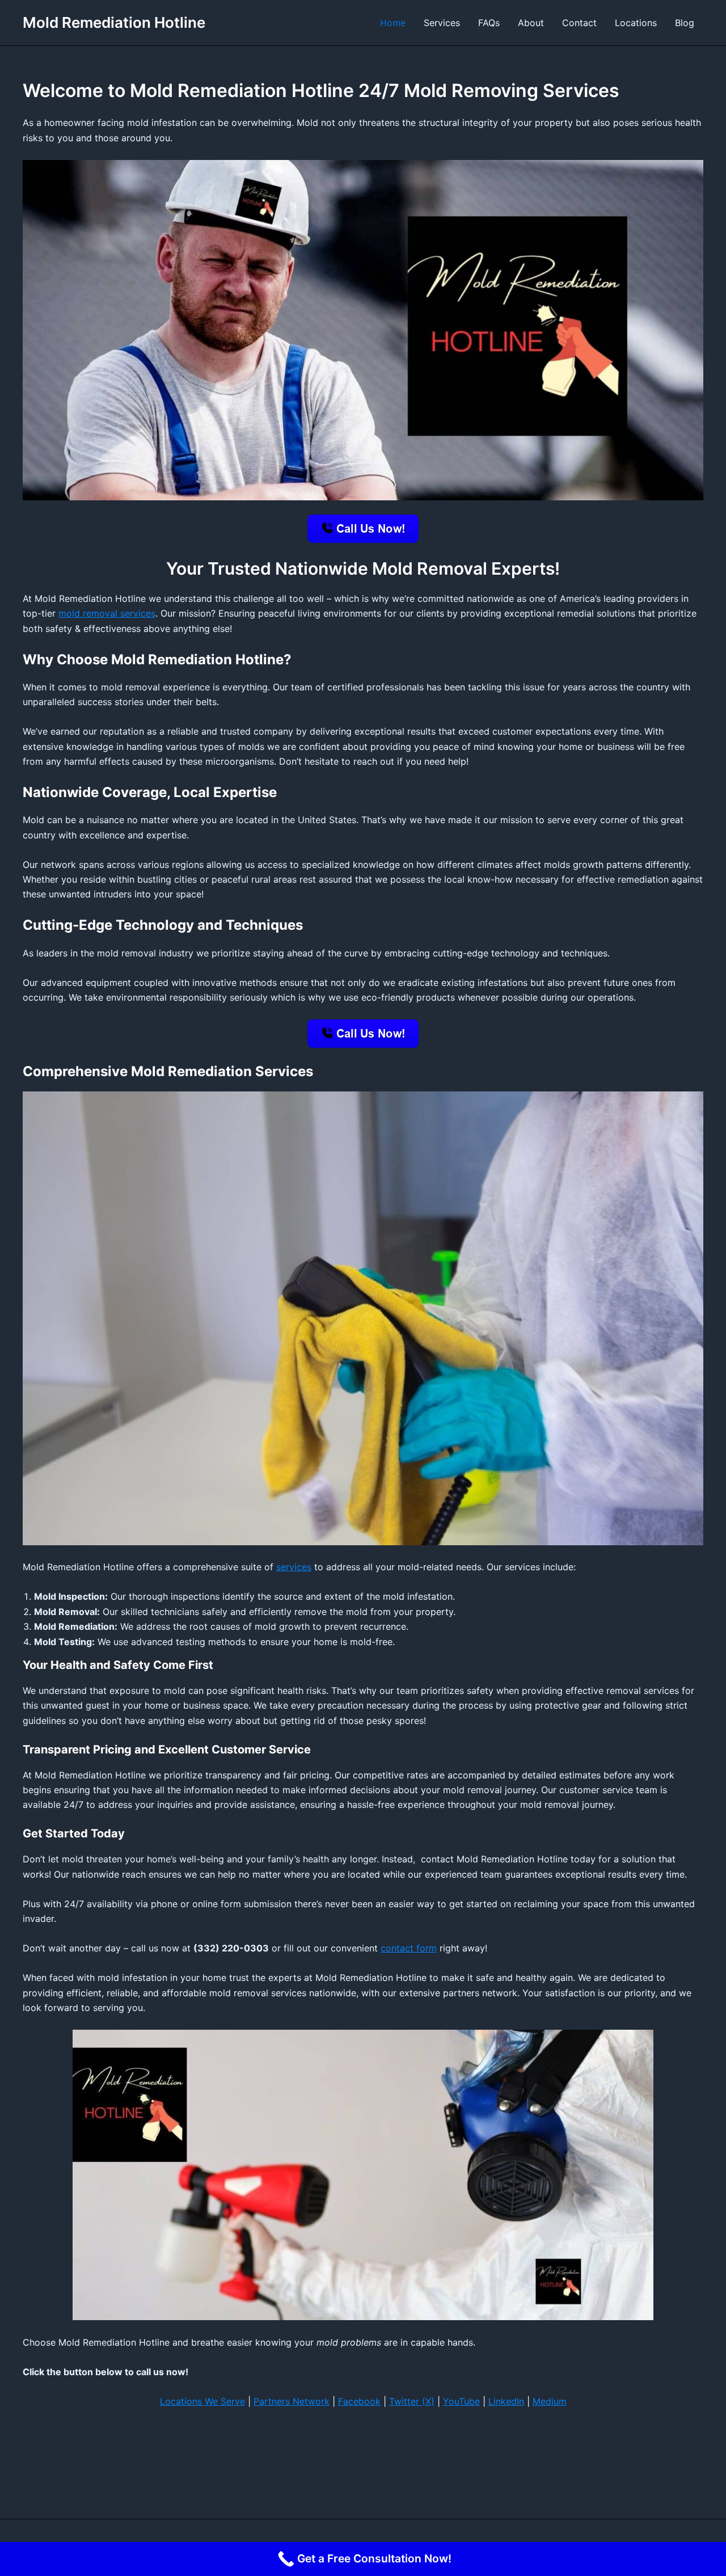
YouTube (461, 2401)
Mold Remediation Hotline (114, 22)
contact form (409, 1948)
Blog (685, 23)
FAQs (489, 23)
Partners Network (292, 2401)
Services (442, 23)
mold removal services (107, 613)
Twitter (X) (412, 2401)
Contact (579, 23)
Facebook (359, 2401)
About (531, 23)
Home (393, 23)
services (294, 1567)
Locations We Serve (202, 2401)
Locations (636, 23)
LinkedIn (506, 2401)
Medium (550, 2401)
